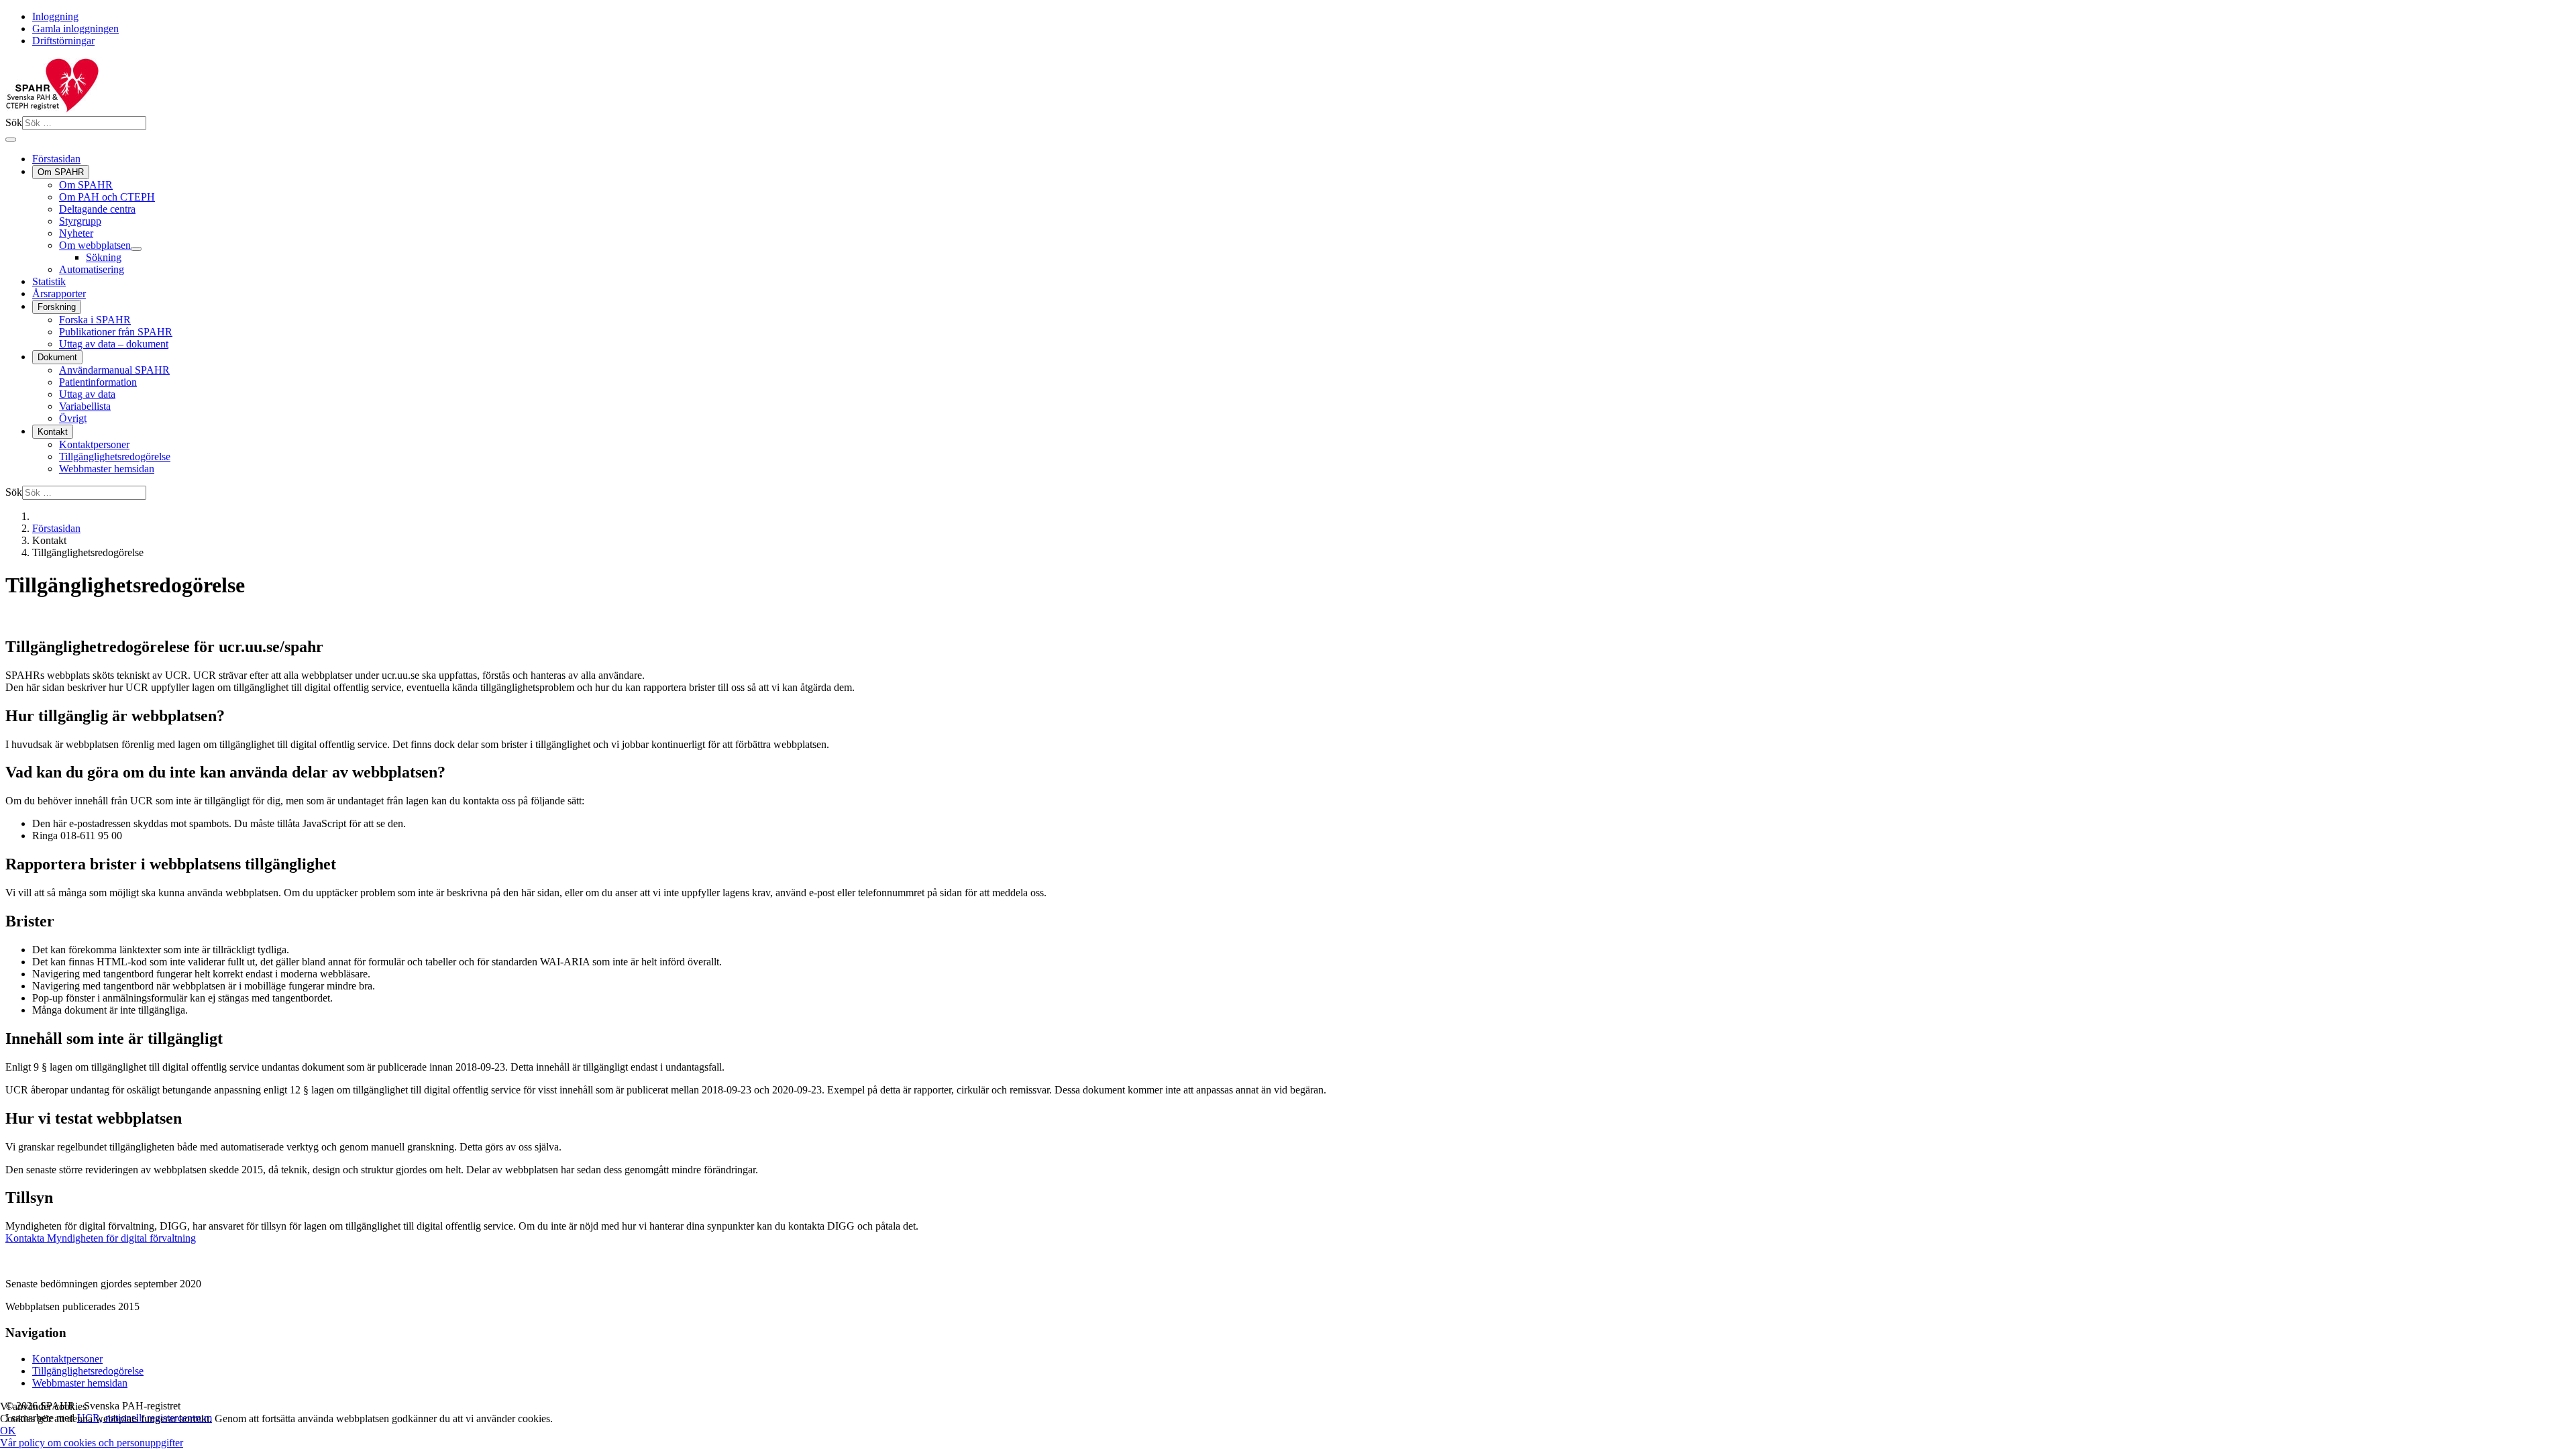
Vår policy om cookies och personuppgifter (92, 1443)
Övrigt (73, 418)
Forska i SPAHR (95, 320)
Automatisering (92, 269)
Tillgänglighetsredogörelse (115, 457)
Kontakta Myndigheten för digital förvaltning (101, 1238)
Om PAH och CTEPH (107, 197)
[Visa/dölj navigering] (11, 140)
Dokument (57, 357)
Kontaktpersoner (94, 444)
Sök (14, 122)
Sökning (104, 257)
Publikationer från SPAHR (116, 332)
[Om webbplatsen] (136, 249)
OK (8, 1431)
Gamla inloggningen (75, 29)
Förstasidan (56, 159)
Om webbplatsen (95, 245)
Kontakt (53, 432)
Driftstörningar (63, 41)
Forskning (57, 307)
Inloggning (55, 16)
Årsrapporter (59, 293)
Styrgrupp (80, 221)
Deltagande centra (97, 209)
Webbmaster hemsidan (107, 469)
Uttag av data (87, 394)
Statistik (49, 281)
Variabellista (85, 406)
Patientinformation (98, 382)
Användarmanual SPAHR (114, 370)
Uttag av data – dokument (114, 344)
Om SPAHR (61, 172)
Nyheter (76, 233)
